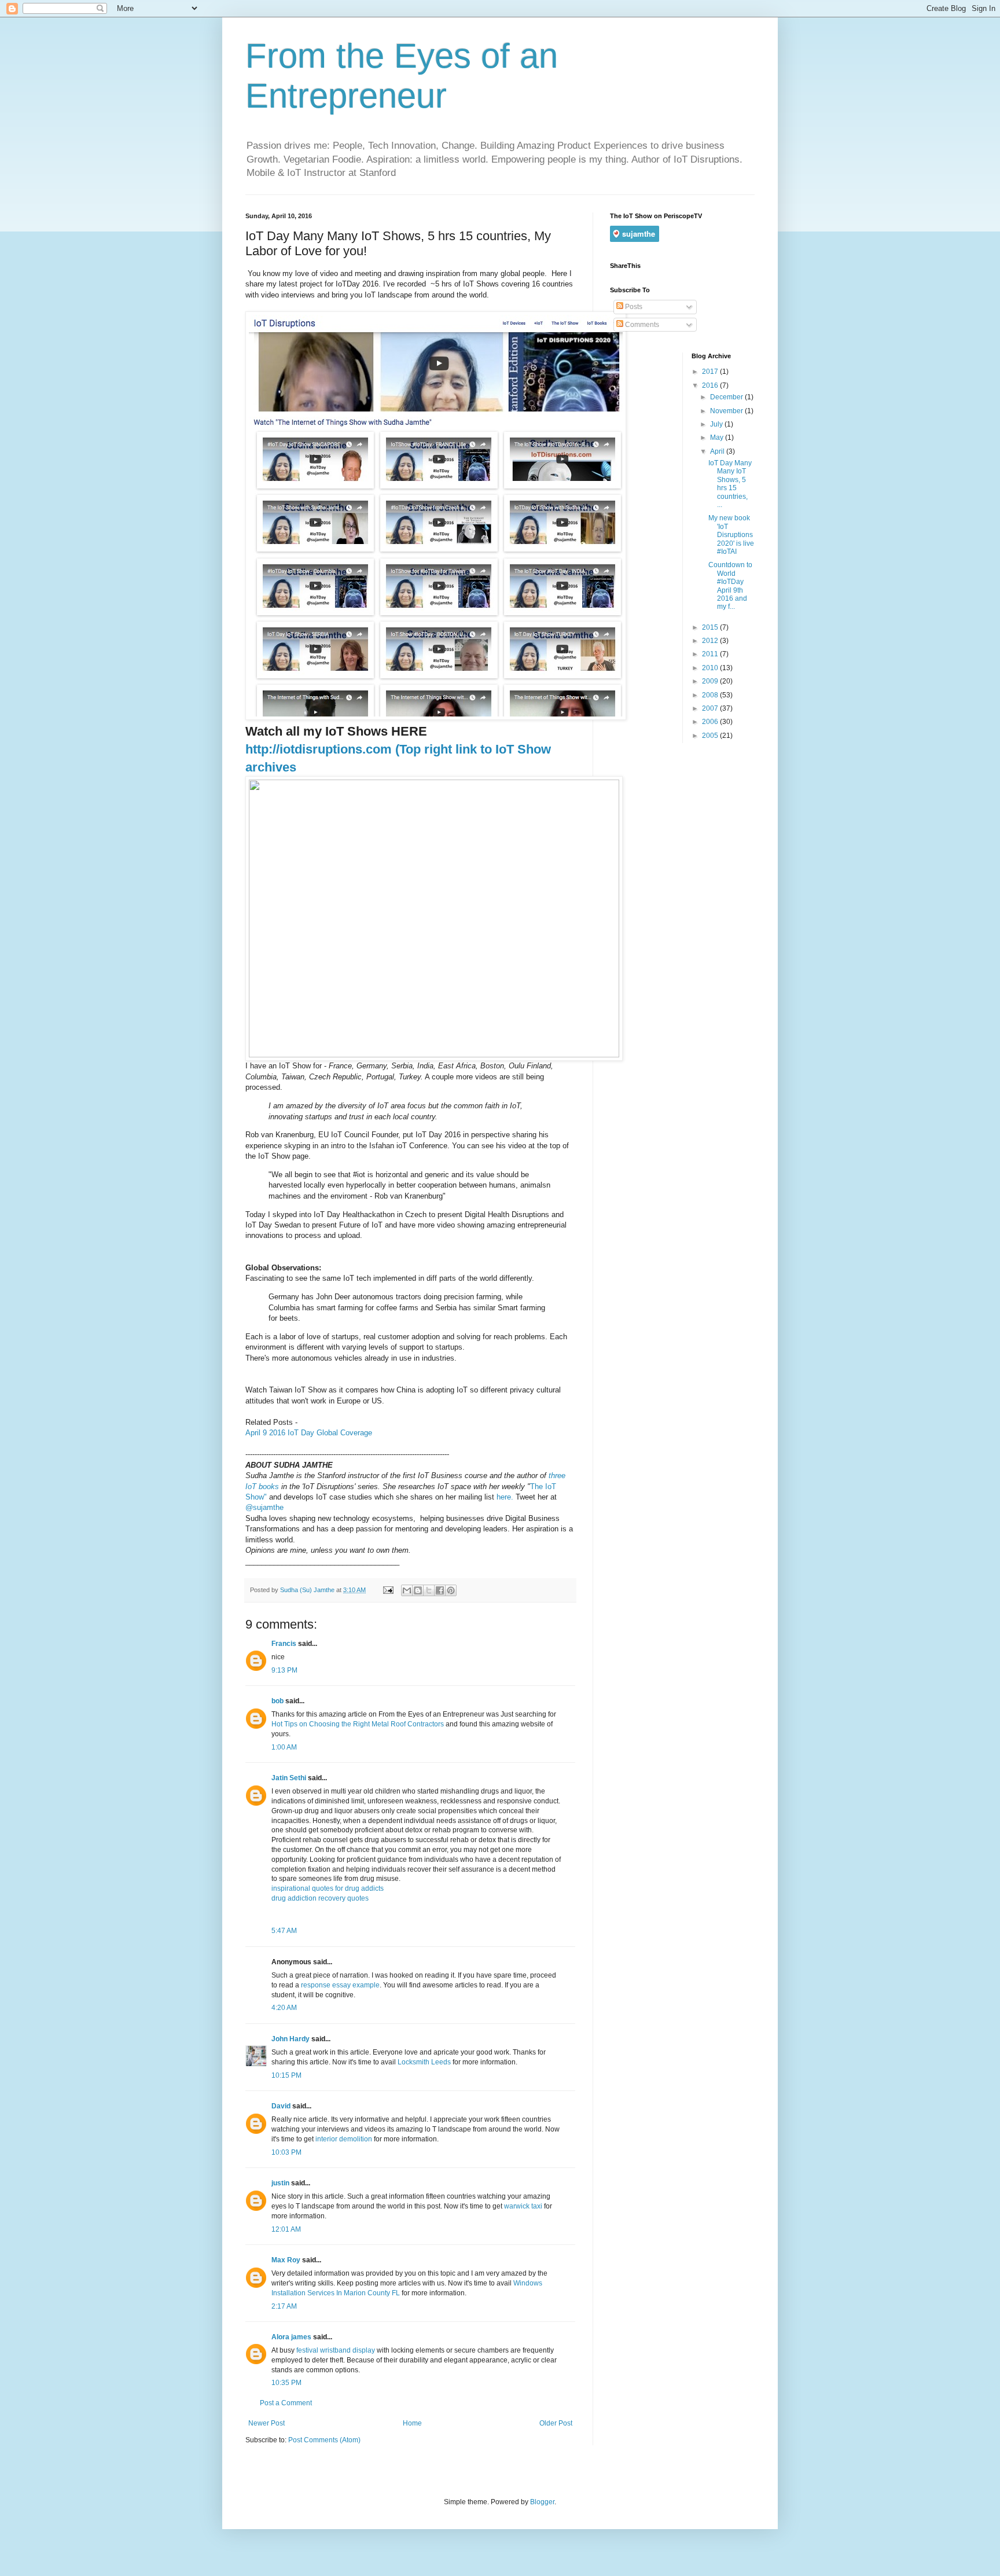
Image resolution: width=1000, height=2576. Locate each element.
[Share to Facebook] (440, 1590)
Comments (641, 325)
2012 (711, 641)
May (718, 438)
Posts (633, 307)
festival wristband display (336, 2350)
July (717, 424)
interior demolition (344, 2139)
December (727, 397)
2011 (711, 654)
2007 (711, 708)
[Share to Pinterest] (451, 1590)
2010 (711, 668)
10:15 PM (286, 2075)
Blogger (542, 2502)
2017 (711, 372)
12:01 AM (286, 2229)
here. (506, 1497)
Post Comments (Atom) (324, 2440)
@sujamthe (264, 1507)
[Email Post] (388, 1590)
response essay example (340, 1985)
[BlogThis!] (418, 1590)
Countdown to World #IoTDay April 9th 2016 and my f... (730, 586)
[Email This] (407, 1590)
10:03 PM (286, 2152)
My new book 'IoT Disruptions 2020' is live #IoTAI (731, 535)
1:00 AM (284, 1747)
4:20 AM (284, 2008)
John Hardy (291, 2039)
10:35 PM (286, 2383)
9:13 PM (284, 1670)
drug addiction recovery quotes (320, 1898)
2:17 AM (284, 2306)
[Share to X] (429, 1590)
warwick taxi (523, 2206)
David (281, 2106)
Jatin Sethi (289, 1778)
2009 (711, 681)
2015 (711, 627)
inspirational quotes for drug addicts (328, 1888)
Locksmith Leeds (424, 2062)
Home (412, 2423)
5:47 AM (284, 1931)
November (727, 411)
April (718, 451)
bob (277, 1701)
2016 (711, 385)
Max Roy (286, 2260)
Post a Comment (286, 2403)
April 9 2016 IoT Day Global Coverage (310, 1433)
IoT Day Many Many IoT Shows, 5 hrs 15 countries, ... (730, 484)
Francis (284, 1644)
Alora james (291, 2337)
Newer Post (266, 2423)
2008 (711, 695)
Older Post (556, 2423)
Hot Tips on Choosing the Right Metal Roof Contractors (358, 1724)
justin (280, 2183)
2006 (711, 722)
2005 (711, 736)
